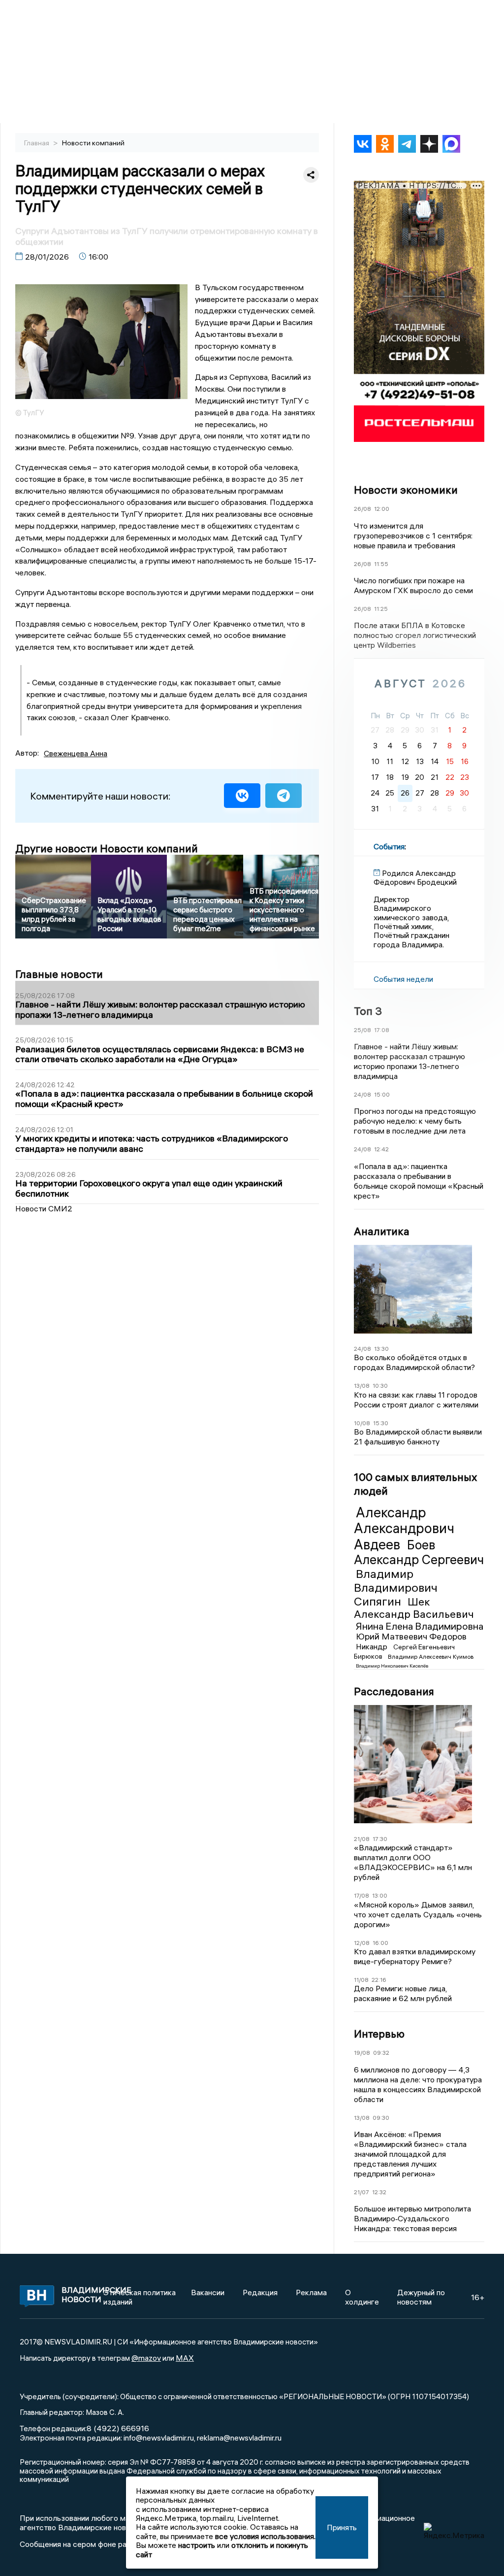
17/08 (362, 1895)
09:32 (381, 2053)
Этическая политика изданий (140, 2297)
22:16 (379, 1980)
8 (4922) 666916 (118, 2428)
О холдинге (362, 2297)
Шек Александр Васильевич (414, 1608)
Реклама (311, 2292)
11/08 (361, 1980)
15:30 (381, 1423)
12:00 (382, 509)
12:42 (381, 1149)
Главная (37, 143)
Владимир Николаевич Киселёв (392, 1666)
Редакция (260, 2292)
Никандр (373, 1646)
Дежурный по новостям (421, 2297)
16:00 (380, 1943)
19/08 (362, 2053)
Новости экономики (406, 490)
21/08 (362, 1839)
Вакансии (208, 2292)
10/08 (362, 1423)
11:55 (381, 564)
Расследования (394, 1691)
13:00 (380, 1895)
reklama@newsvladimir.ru (239, 2438)
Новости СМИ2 (44, 1208)
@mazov (146, 2358)
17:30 (380, 1839)
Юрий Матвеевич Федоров (411, 1636)
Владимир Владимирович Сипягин (396, 1587)
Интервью (379, 2034)
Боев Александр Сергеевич (419, 1552)
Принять (342, 2527)
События (389, 846)
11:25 (381, 609)
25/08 (362, 1030)
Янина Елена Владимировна (420, 1626)
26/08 (362, 509)
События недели (403, 979)
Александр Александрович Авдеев (404, 1528)
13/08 (362, 1386)
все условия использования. (265, 2536)
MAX (185, 2358)
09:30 (381, 2118)
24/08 (362, 1094)
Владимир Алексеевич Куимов (431, 1656)
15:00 (382, 1094)
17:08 (382, 1030)
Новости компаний (93, 143)
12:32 (379, 2192)
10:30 (380, 1386)
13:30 (381, 1349)
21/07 (362, 2192)
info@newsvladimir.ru (159, 2438)
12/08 (362, 1943)
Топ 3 (368, 1011)
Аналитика (382, 1231)
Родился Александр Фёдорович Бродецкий (415, 877)
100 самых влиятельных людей (415, 1484)
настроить (197, 2545)
